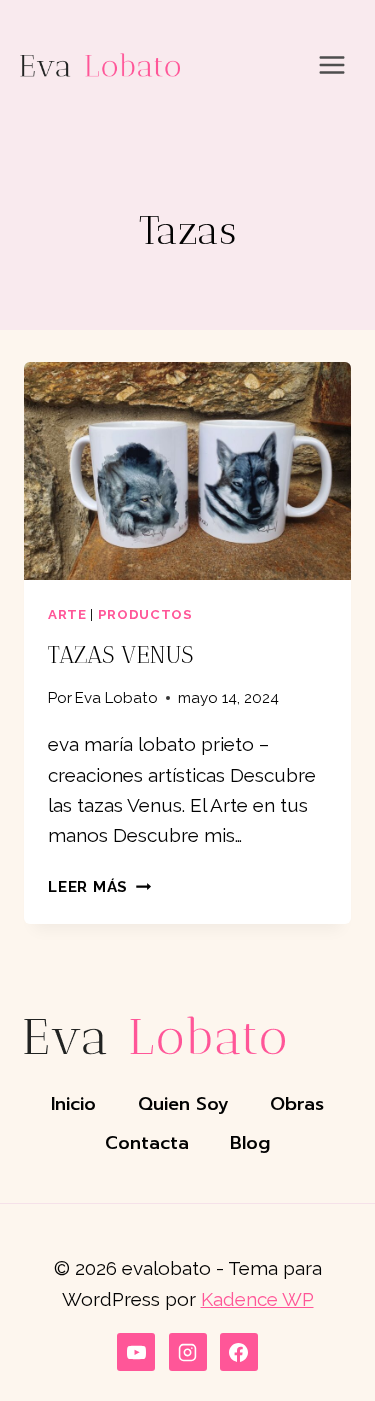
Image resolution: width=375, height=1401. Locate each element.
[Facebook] (239, 1352)
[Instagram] (188, 1352)
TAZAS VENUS (120, 655)
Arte (67, 614)
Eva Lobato (116, 698)
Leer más (99, 887)
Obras (297, 1104)
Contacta (147, 1143)
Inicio (73, 1104)
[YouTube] (136, 1352)
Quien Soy (183, 1104)
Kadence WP (257, 1299)
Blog (250, 1143)
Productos (145, 614)
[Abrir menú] (331, 64)
